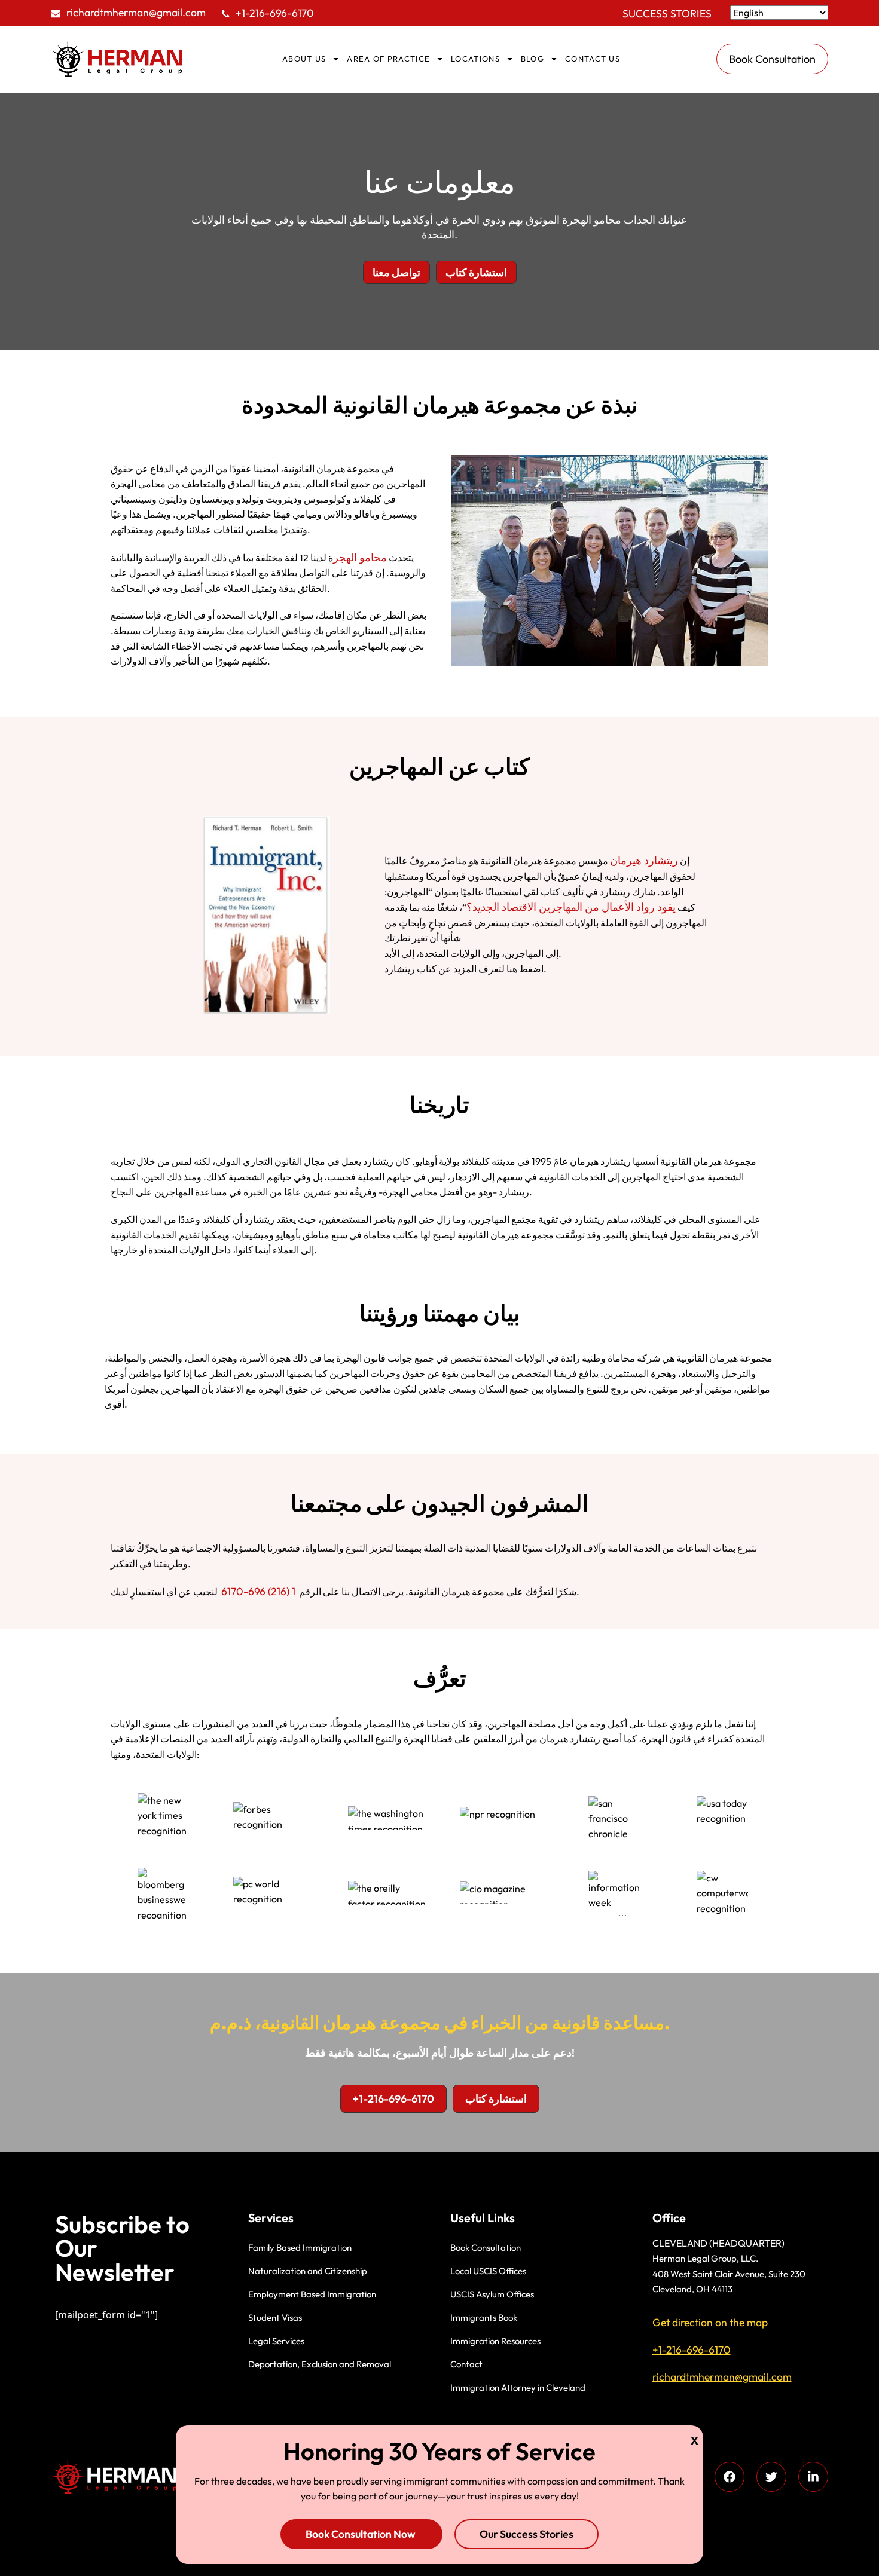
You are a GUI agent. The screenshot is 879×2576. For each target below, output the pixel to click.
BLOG (532, 59)
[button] (396, 273)
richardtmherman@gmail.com (136, 12)
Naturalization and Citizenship (308, 2271)
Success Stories (667, 13)
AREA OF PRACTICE (388, 59)
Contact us (593, 59)
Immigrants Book (484, 2318)
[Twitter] (771, 2477)
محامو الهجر (360, 557)
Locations (475, 59)
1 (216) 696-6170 (258, 1591)
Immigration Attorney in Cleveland (518, 2387)
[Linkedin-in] (813, 2477)
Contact (466, 2364)
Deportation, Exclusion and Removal (320, 2364)
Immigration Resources (495, 2341)
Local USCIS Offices (488, 2271)
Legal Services (276, 2341)
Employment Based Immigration (312, 2294)
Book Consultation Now (361, 2534)
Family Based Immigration (300, 2248)
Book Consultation (486, 2248)
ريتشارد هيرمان (644, 860)
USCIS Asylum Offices (492, 2294)
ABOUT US (304, 59)
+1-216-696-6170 (275, 13)
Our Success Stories (527, 2534)
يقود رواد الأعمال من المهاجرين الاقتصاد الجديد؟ (571, 907)
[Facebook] (730, 2477)
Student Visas (275, 2318)
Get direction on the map (710, 2322)
